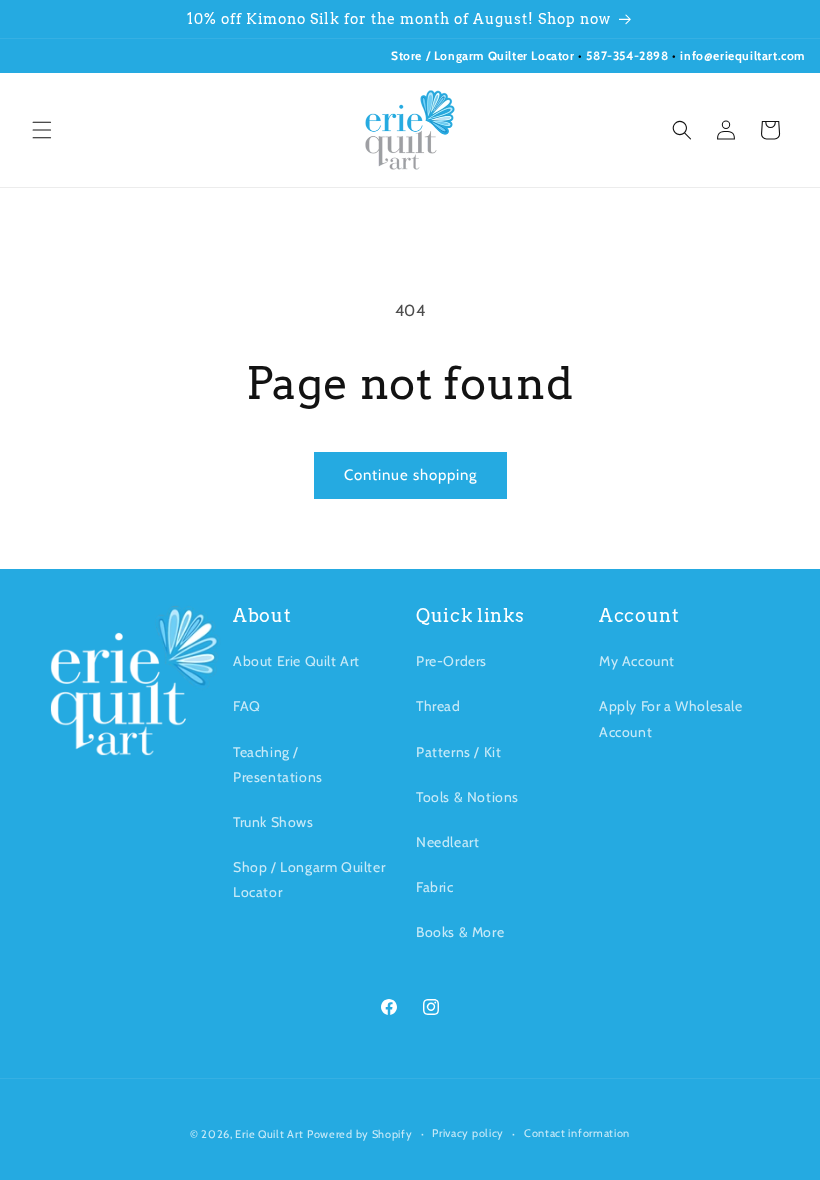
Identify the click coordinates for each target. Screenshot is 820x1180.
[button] (42, 130)
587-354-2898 (627, 55)
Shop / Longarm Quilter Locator (309, 879)
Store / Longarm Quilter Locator (484, 55)
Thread (438, 706)
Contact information (577, 1133)
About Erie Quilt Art (296, 661)
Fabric (435, 887)
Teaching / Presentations (278, 764)
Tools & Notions (467, 797)
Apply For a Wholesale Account (671, 718)
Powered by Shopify (360, 1134)
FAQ (247, 706)
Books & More (460, 932)
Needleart (447, 842)
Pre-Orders (451, 661)
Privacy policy (468, 1133)
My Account (637, 661)
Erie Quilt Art (269, 1134)
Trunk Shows (273, 822)
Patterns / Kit (458, 752)
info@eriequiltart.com (742, 55)
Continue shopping (410, 475)
